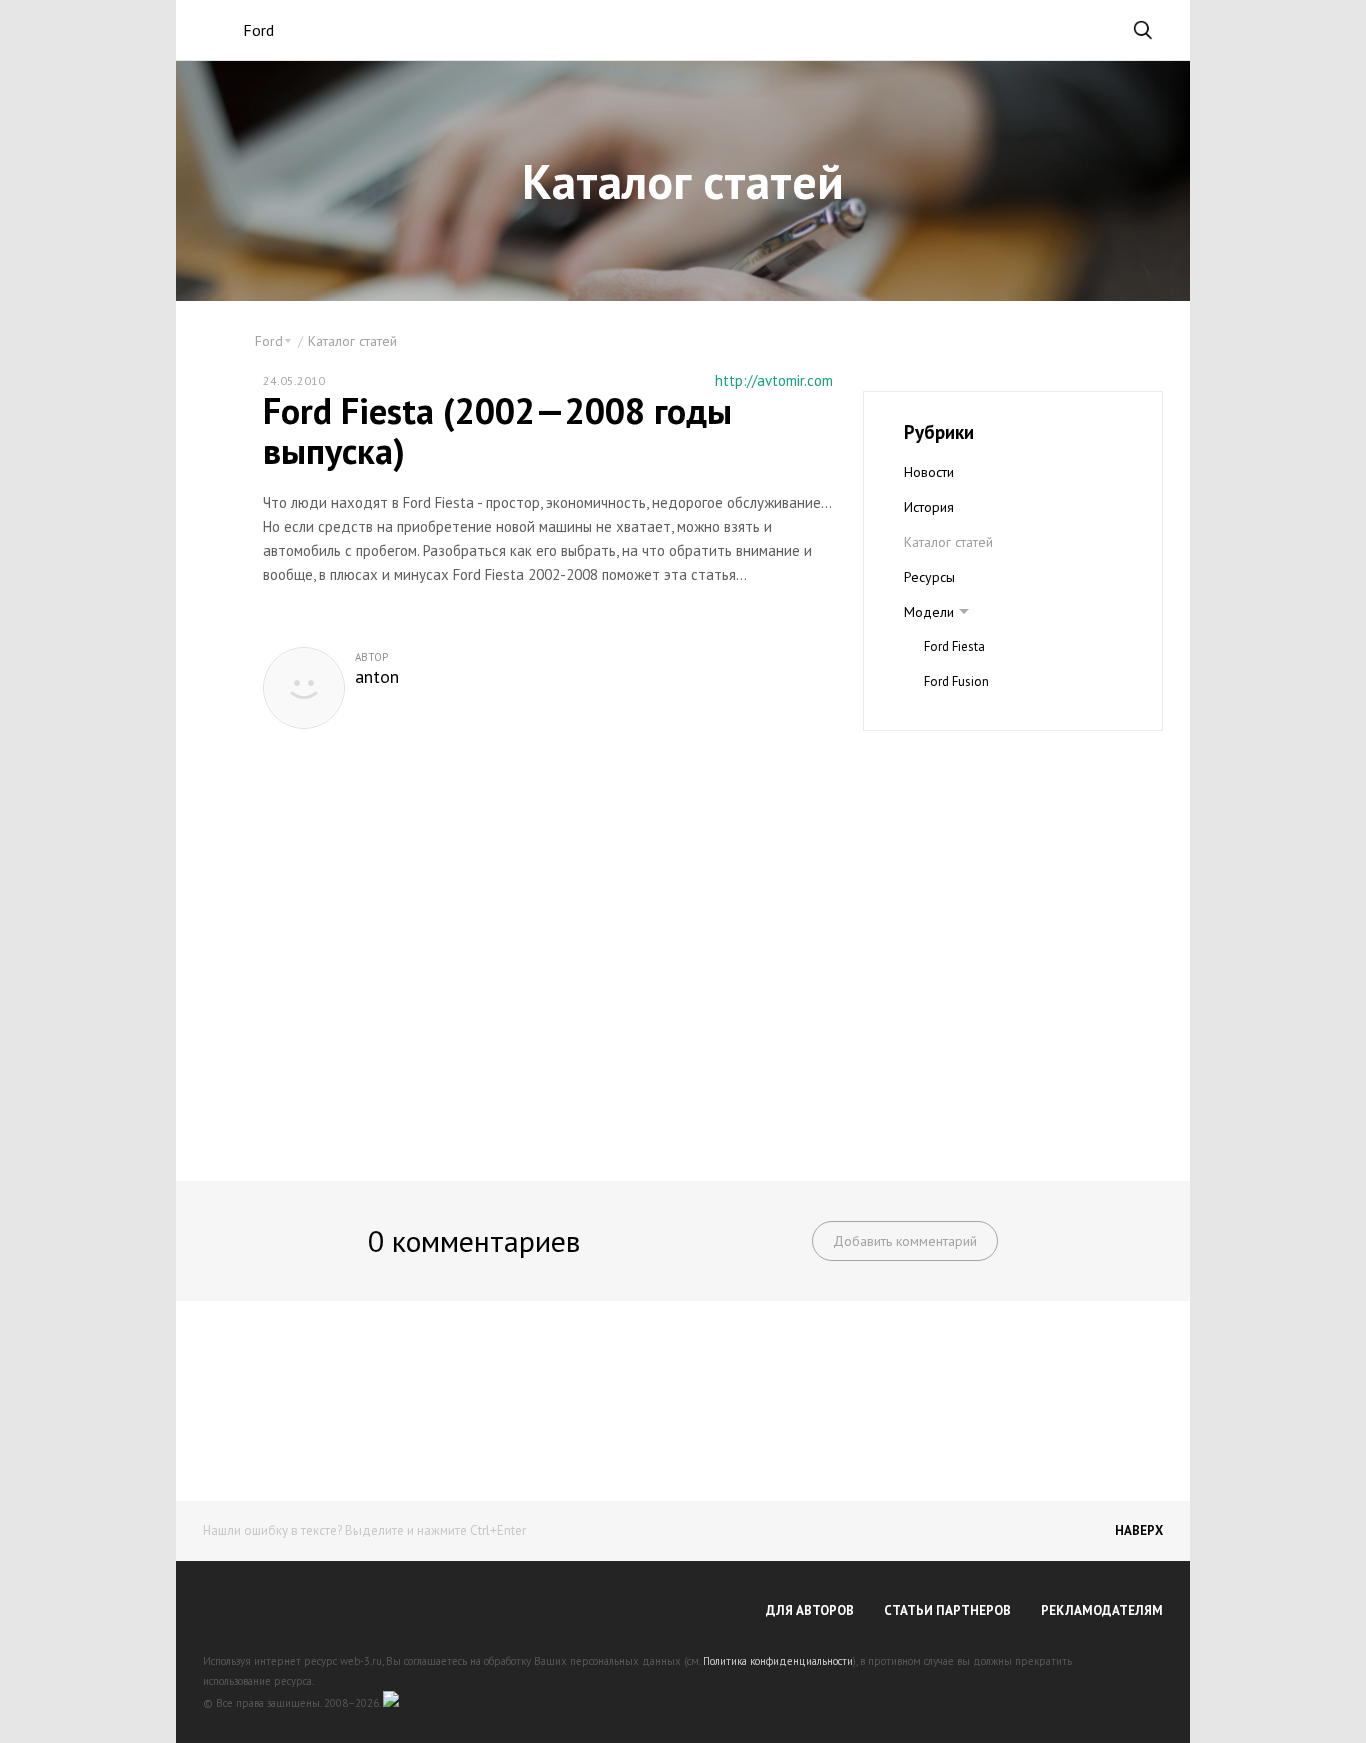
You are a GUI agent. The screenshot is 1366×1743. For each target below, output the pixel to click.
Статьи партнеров (947, 1610)
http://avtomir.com (774, 380)
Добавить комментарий (905, 1241)
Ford (258, 30)
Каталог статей (352, 341)
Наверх (1139, 1530)
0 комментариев (474, 1240)
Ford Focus (954, 716)
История (929, 507)
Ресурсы (929, 577)
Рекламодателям (1102, 1610)
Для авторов (810, 1610)
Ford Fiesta (954, 646)
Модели (929, 612)
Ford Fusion (956, 681)
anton (377, 677)
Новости (929, 472)
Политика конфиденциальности (778, 1661)
